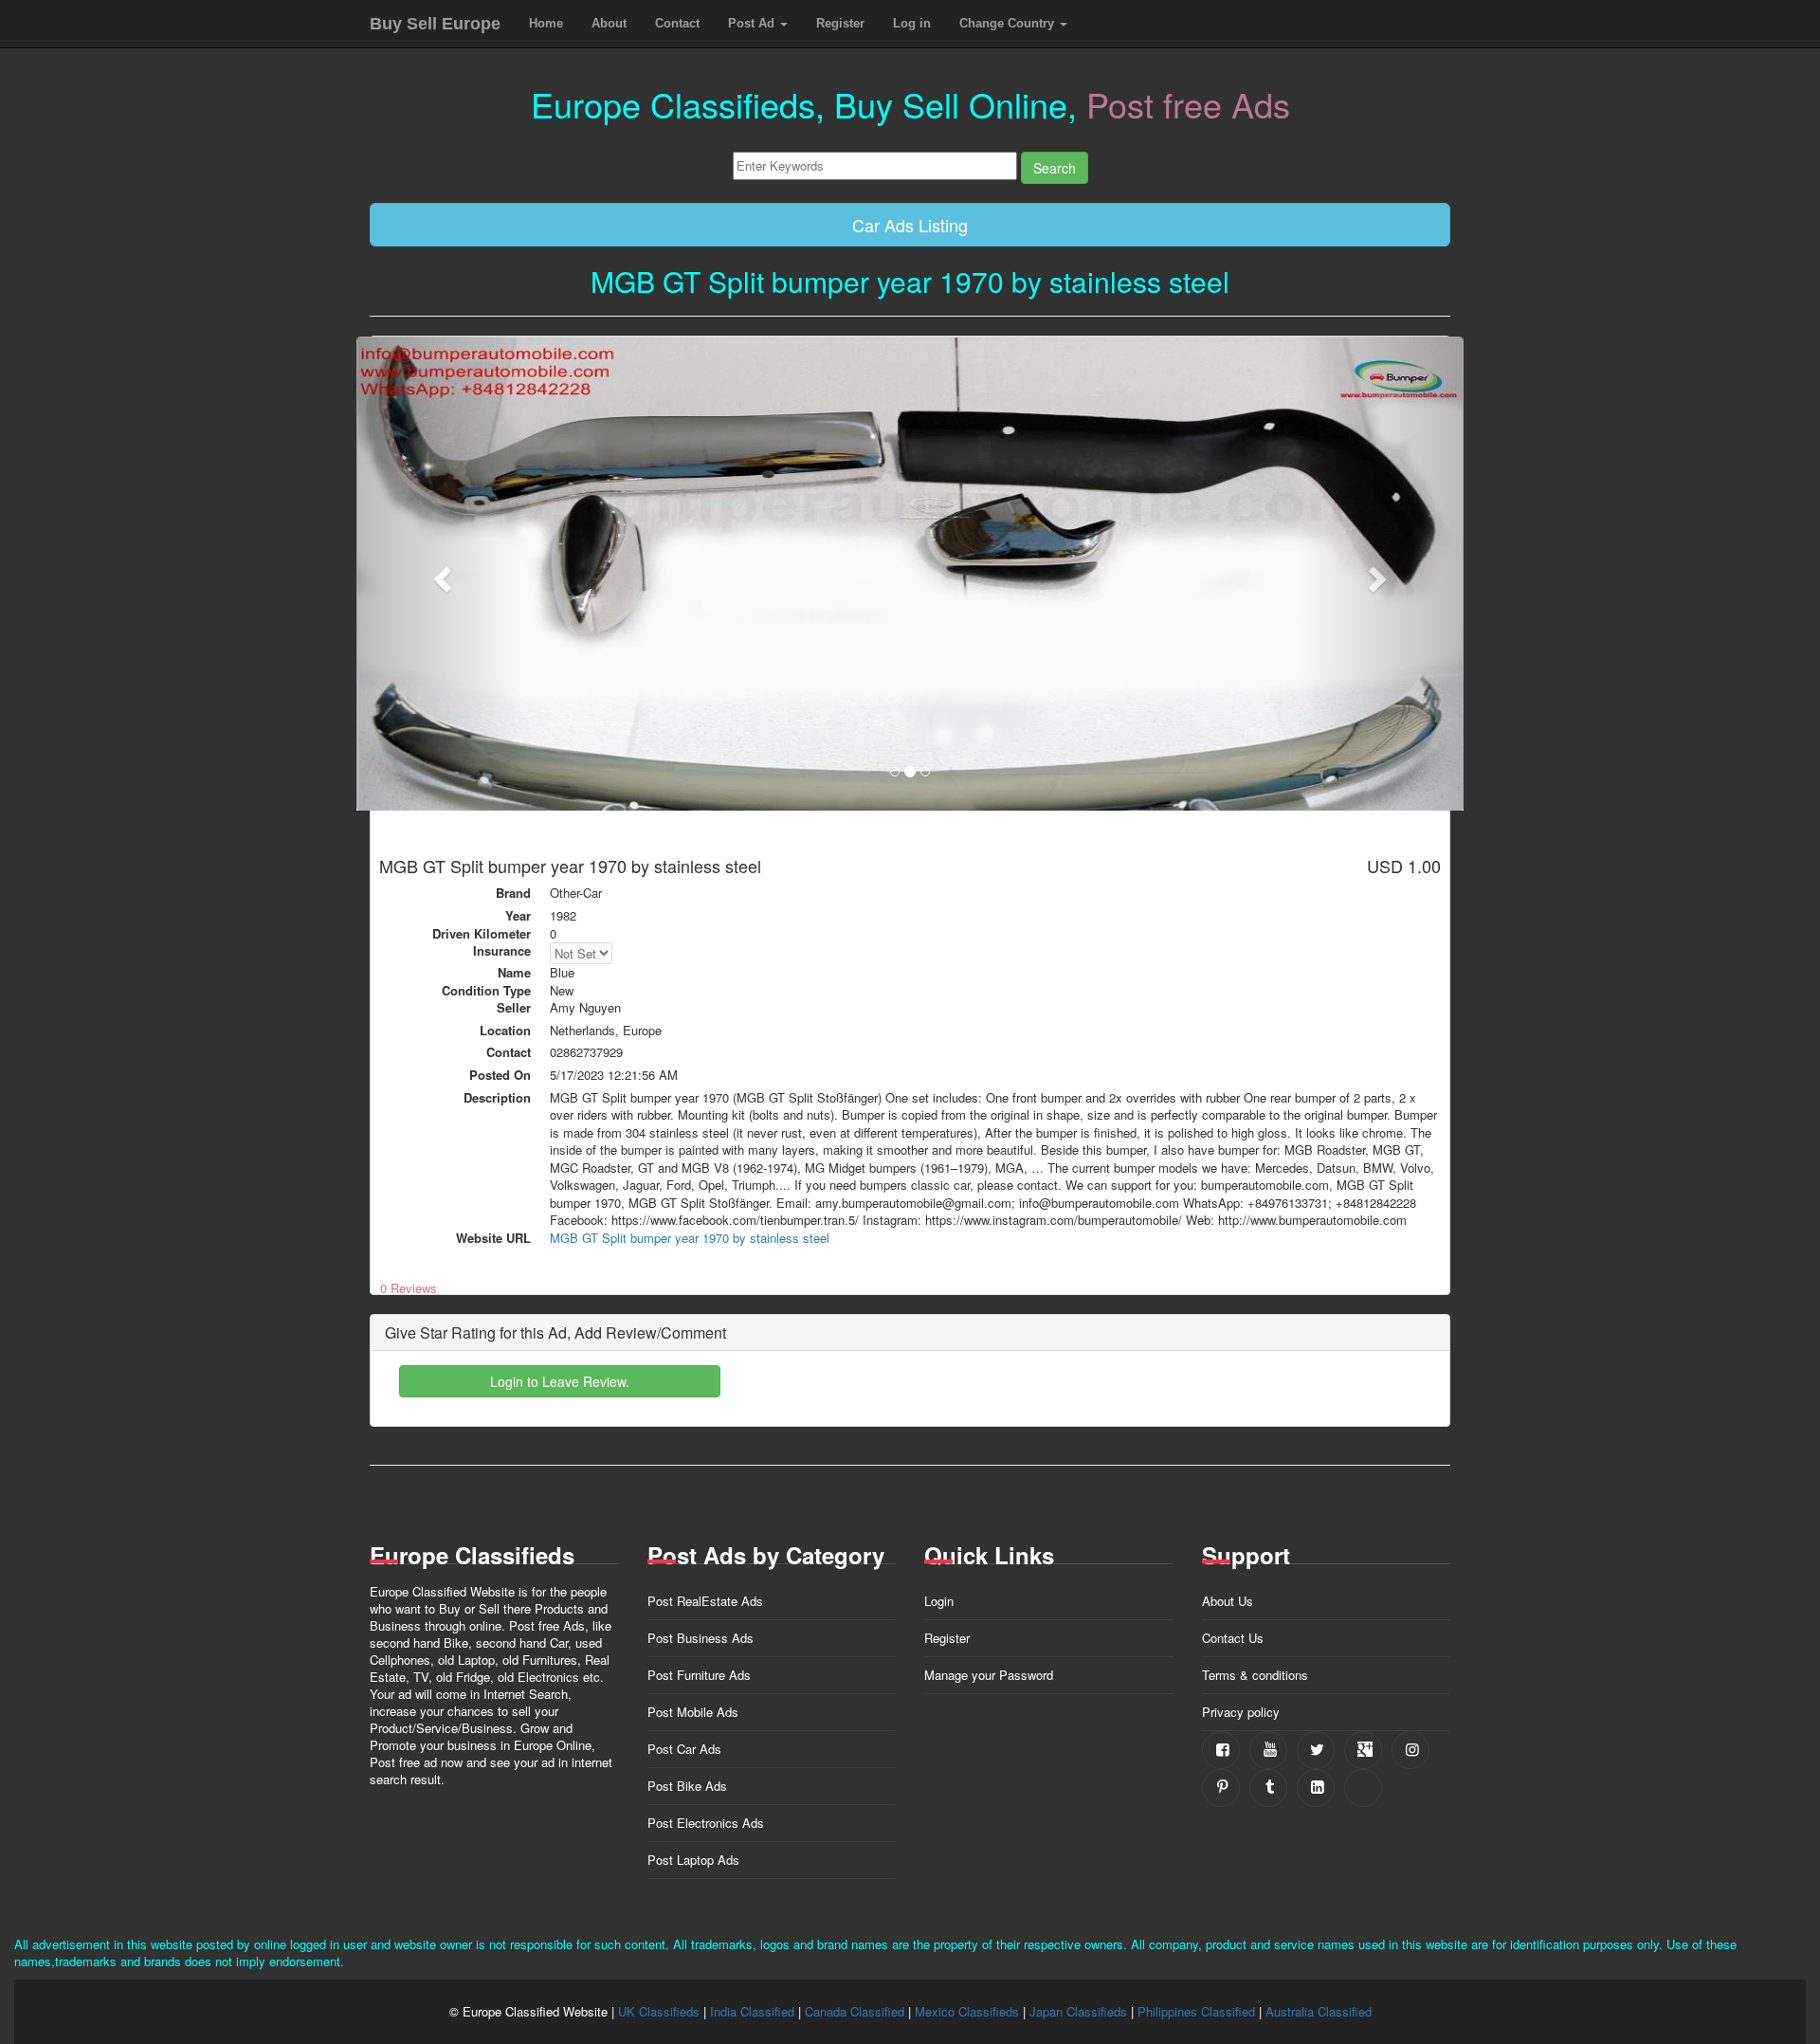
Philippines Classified (1196, 2011)
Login (939, 1601)
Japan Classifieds (1078, 2011)
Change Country (1009, 23)
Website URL (493, 1238)
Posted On (500, 1075)
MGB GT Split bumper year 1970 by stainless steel (690, 1238)
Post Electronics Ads (706, 1823)
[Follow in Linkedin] (1316, 1788)
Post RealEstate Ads (705, 1601)
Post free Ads (1188, 104)
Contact (677, 23)
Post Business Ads (701, 1638)
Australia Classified (1319, 2011)
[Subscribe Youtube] (1268, 1750)
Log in (912, 23)
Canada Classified (855, 2011)
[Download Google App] (1363, 1788)
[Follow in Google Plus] (1363, 1750)
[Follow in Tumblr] (1268, 1788)
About (609, 23)
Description (497, 1098)
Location (505, 1031)
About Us (1228, 1601)
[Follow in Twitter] (1316, 1750)
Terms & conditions (1255, 1675)
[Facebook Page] (1221, 1750)
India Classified (752, 2011)
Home (546, 23)
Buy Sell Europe (435, 24)
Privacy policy (1241, 1712)
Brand (513, 893)
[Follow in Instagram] (1410, 1750)
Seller (514, 1008)
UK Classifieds (659, 2011)
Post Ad (753, 23)
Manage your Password (989, 1675)
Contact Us (1233, 1638)
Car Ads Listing (910, 225)
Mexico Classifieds (967, 2011)
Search (1055, 168)
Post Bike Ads (687, 1786)
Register (840, 23)
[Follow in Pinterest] (1221, 1788)
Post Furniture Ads (699, 1675)
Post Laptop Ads (693, 1860)
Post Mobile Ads (693, 1712)
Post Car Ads (684, 1749)
